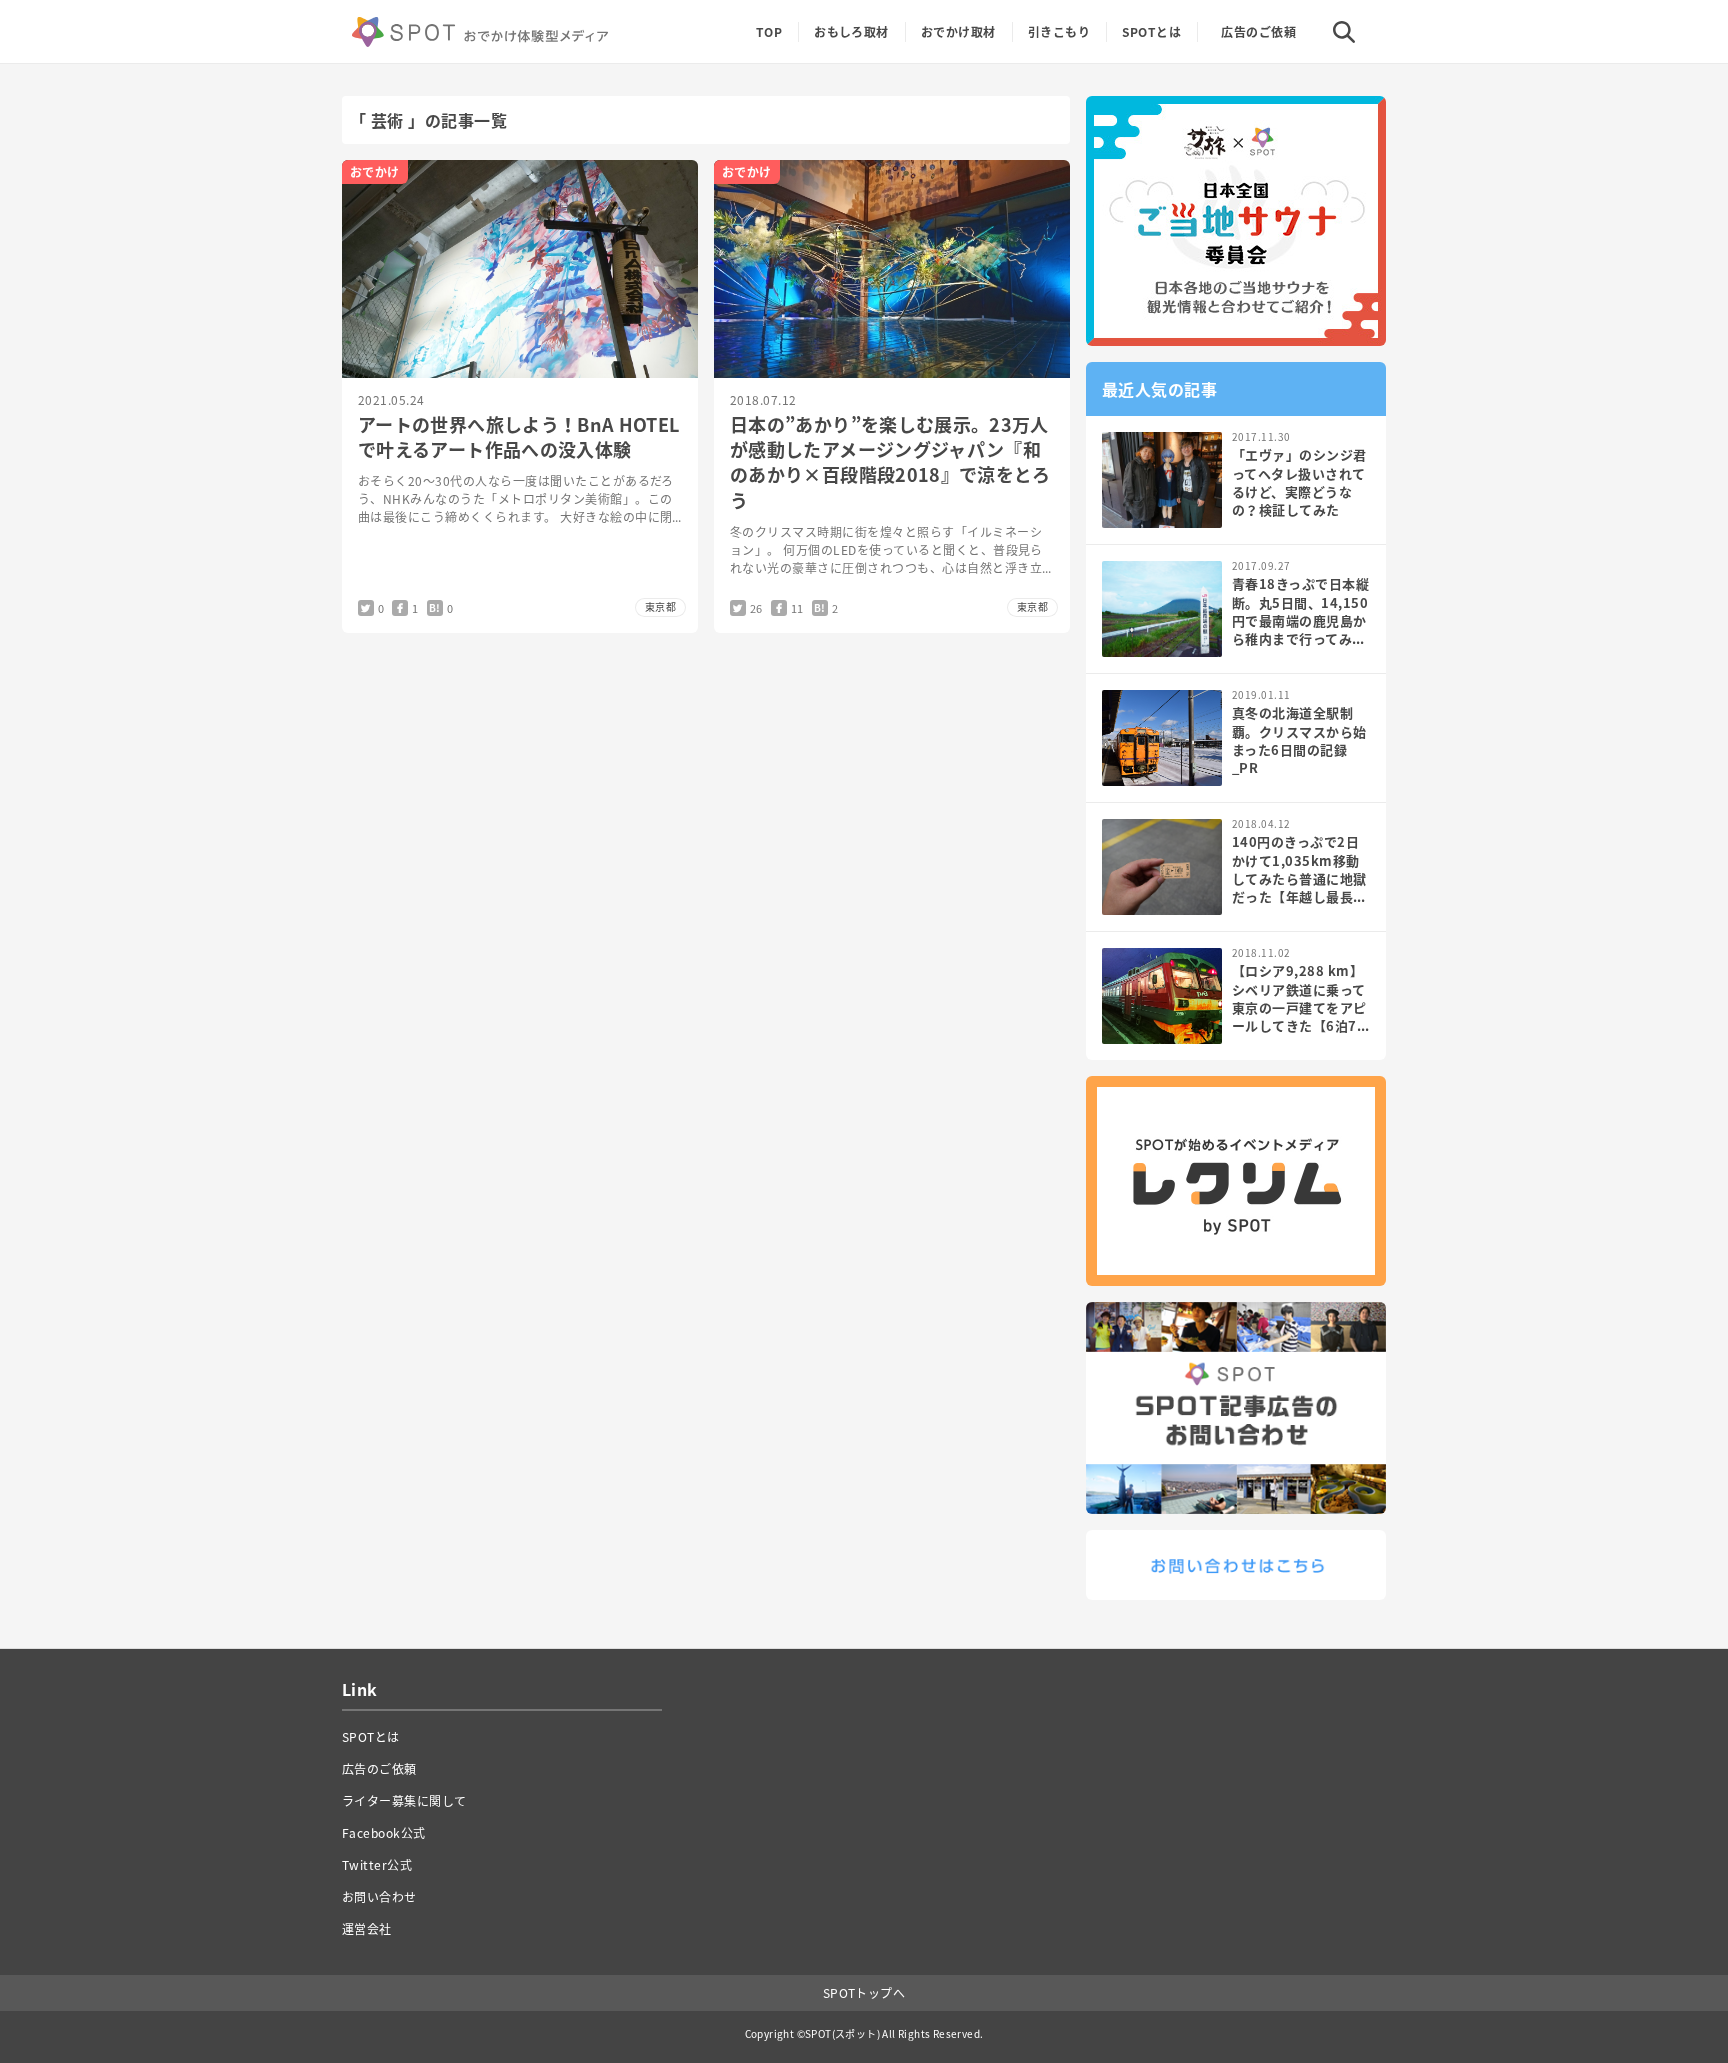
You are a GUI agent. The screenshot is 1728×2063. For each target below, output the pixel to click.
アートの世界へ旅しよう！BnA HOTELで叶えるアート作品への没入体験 (519, 437)
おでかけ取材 (958, 32)
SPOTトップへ (864, 1993)
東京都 (660, 606)
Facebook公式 (384, 1833)
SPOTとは (1151, 32)
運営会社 (367, 1929)
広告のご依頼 (1258, 32)
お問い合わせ (379, 1897)
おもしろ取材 (851, 32)
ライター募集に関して (404, 1801)
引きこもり (1059, 32)
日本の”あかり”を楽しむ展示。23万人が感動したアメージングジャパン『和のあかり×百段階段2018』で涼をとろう (890, 462)
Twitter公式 (377, 1865)
